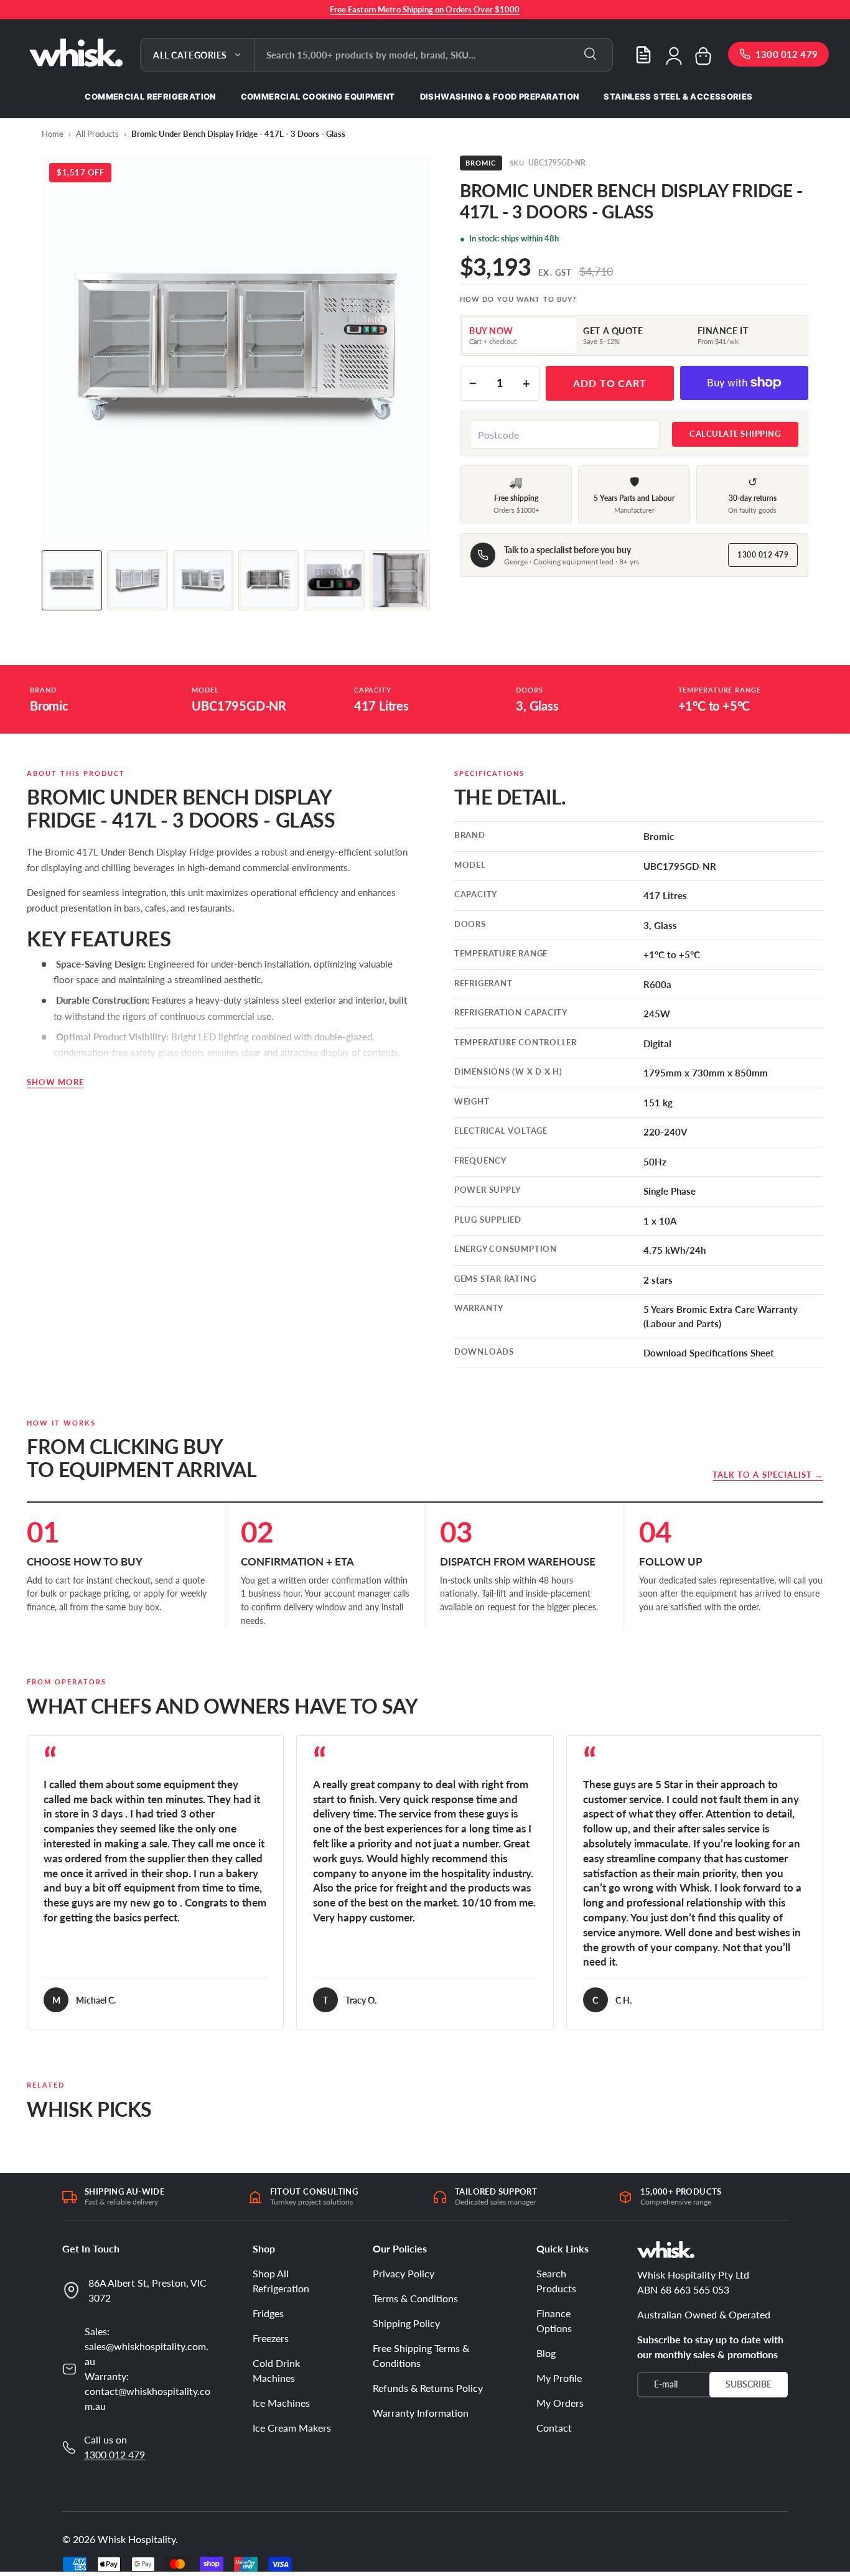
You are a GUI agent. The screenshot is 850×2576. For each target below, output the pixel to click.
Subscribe (749, 2383)
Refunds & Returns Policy (428, 2388)
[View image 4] (269, 580)
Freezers (271, 2338)
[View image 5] (334, 580)
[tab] (520, 335)
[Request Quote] (643, 55)
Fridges (268, 2313)
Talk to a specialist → (768, 1475)
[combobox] (434, 55)
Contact (554, 2428)
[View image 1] (72, 580)
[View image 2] (137, 580)
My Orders (560, 2403)
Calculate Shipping (735, 434)
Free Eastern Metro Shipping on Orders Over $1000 (425, 9)
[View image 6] (400, 580)
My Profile (559, 2378)
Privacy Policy (404, 2273)
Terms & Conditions (415, 2298)
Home (53, 134)
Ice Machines (281, 2403)
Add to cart (610, 383)
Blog (546, 2353)
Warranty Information (421, 2413)
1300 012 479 (763, 555)
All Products (97, 134)
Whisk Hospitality (137, 2539)
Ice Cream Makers (292, 2428)
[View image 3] (203, 580)
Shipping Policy (406, 2323)
